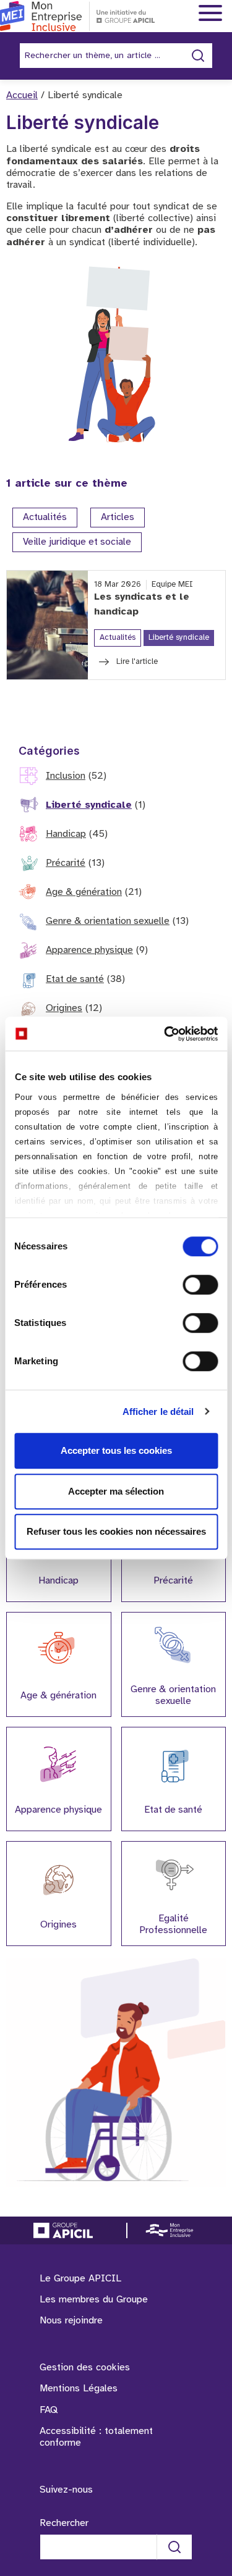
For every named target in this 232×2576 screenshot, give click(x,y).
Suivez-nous (66, 2490)
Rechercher (64, 2523)
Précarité (66, 863)
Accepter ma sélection (116, 1491)
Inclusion (66, 776)
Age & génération (84, 892)
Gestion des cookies (85, 2368)
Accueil (22, 95)
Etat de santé (75, 979)
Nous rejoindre (71, 2321)
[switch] (200, 1285)
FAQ (49, 2410)
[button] (206, 2312)
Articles (118, 518)
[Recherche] (175, 2547)
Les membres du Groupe (94, 2300)
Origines (64, 1008)
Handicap (66, 834)
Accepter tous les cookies (116, 1450)
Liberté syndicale (89, 805)
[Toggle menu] (210, 14)
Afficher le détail (158, 1412)
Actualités (45, 518)
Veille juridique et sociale (77, 543)
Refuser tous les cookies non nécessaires (116, 1531)
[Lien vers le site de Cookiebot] (165, 1034)
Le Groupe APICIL (80, 2279)
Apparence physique (89, 950)
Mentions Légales (79, 2389)
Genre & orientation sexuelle (108, 921)
